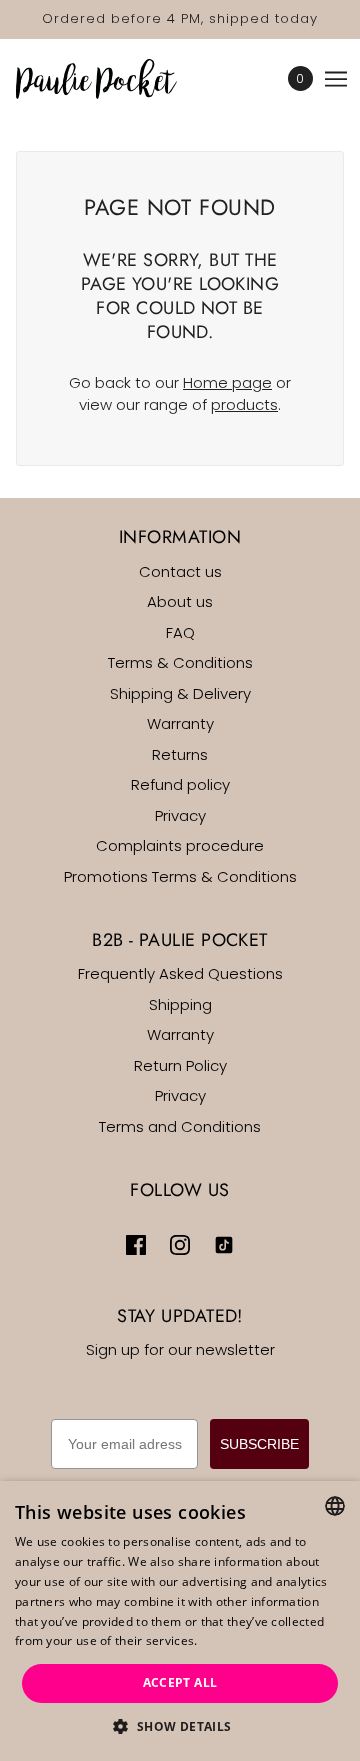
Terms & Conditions (180, 662)
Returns (180, 754)
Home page (227, 382)
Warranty (180, 723)
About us (180, 601)
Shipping (180, 1004)
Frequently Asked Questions (180, 973)
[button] (179, 1727)
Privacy (180, 815)
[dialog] (180, 1621)
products (244, 404)
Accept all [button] (180, 1682)
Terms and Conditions (180, 1126)
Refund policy (180, 784)
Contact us (180, 571)
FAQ (180, 632)
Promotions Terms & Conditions (180, 876)
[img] (136, 1245)
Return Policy (180, 1065)
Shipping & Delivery (180, 693)
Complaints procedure (180, 845)
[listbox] (335, 1506)
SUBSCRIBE (259, 1444)
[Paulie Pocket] (114, 79)
